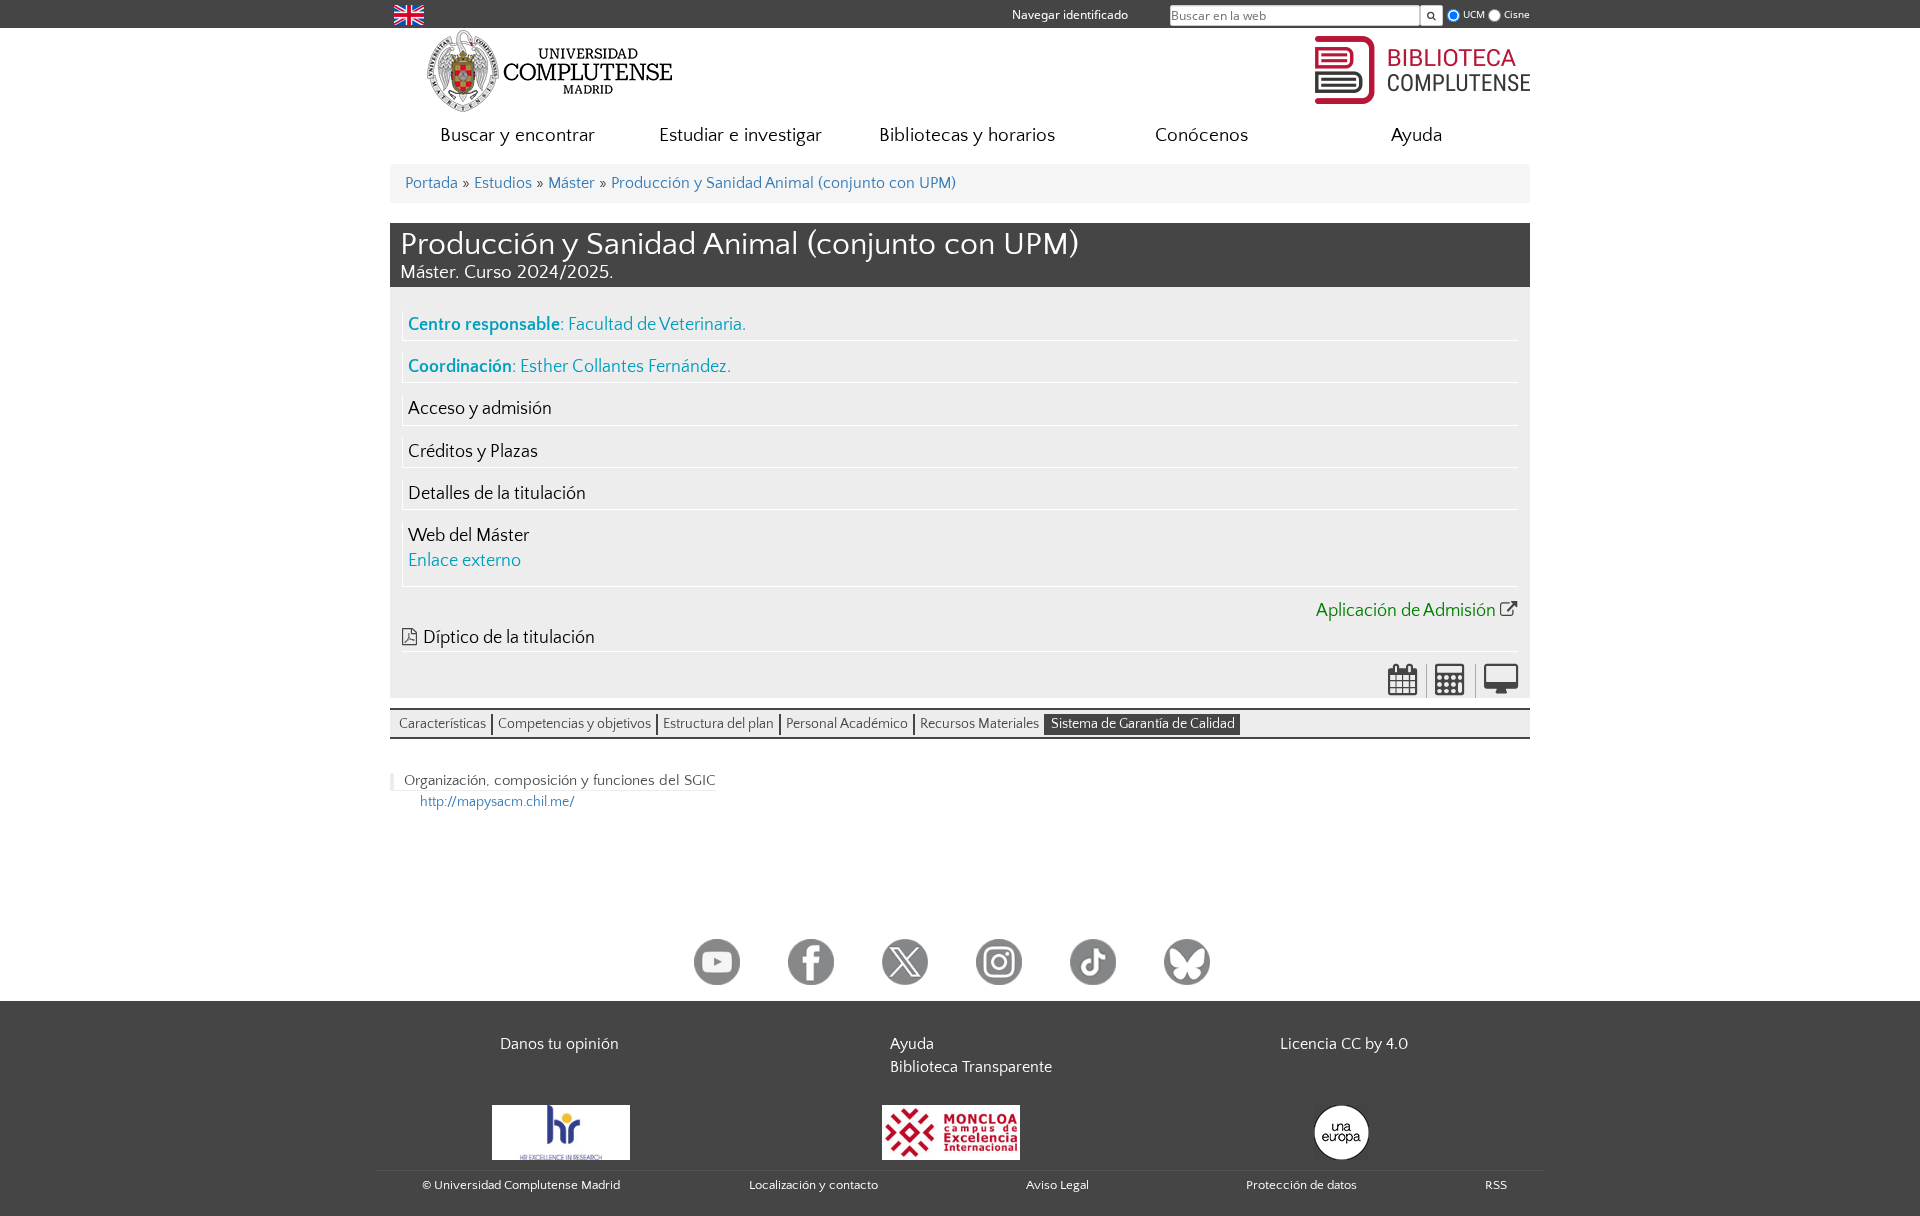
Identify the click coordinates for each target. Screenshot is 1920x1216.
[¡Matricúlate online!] (1501, 686)
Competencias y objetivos (574, 724)
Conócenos (1201, 135)
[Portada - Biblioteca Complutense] (1422, 67)
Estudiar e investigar (740, 135)
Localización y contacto (813, 1185)
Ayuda (1416, 135)
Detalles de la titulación (497, 494)
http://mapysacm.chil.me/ (497, 802)
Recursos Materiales (979, 724)
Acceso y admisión (480, 409)
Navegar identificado (1070, 14)
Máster (571, 183)
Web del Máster (468, 536)
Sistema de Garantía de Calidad (1143, 724)
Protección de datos (1301, 1185)
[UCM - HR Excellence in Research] (561, 1131)
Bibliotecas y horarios (967, 135)
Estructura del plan (718, 724)
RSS (1496, 1185)
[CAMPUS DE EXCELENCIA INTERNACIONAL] (951, 1131)
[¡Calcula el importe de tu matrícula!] (1451, 686)
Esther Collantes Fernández (623, 367)
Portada (431, 183)
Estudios (503, 183)
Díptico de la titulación (509, 638)
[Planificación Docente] (1403, 686)
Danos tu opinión (559, 1044)
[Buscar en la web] (1431, 15)
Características (442, 724)
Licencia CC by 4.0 (1344, 1044)
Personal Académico (847, 724)
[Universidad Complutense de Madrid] (550, 70)
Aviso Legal (1057, 1185)
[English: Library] (409, 13)
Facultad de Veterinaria (655, 325)
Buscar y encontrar (517, 135)
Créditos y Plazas (473, 452)
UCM (1474, 14)
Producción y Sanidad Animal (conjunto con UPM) (783, 183)
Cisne (1517, 14)
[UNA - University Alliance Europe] (1341, 1131)
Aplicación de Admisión (1406, 611)
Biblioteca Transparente (971, 1067)
